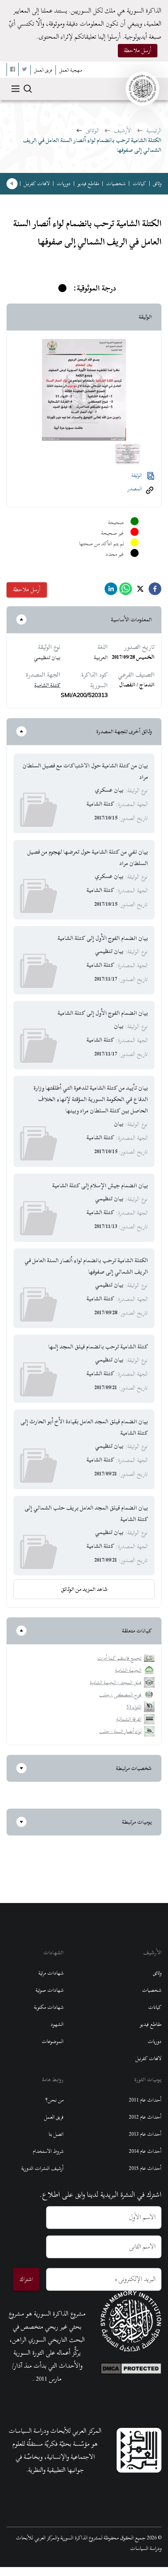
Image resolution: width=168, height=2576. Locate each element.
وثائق (157, 184)
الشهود (57, 2024)
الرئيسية (154, 130)
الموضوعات (53, 2041)
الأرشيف (123, 130)
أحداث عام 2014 (145, 2151)
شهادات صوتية (50, 1990)
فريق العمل (54, 2117)
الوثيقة (137, 475)
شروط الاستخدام (48, 2151)
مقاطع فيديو (88, 184)
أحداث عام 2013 (145, 2134)
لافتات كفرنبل (37, 184)
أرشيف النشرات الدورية (42, 2168)
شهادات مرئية (51, 1973)
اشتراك (26, 2279)
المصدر (135, 489)
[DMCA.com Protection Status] (131, 2366)
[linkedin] (111, 591)
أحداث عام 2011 (145, 2100)
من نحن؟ (54, 2100)
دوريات (64, 184)
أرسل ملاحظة (138, 50)
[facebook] (155, 591)
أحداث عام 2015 (145, 2168)
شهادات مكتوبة (49, 2007)
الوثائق (92, 130)
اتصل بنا (56, 2134)
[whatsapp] (126, 591)
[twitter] (140, 591)
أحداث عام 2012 (145, 2117)
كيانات (139, 184)
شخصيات (116, 184)
